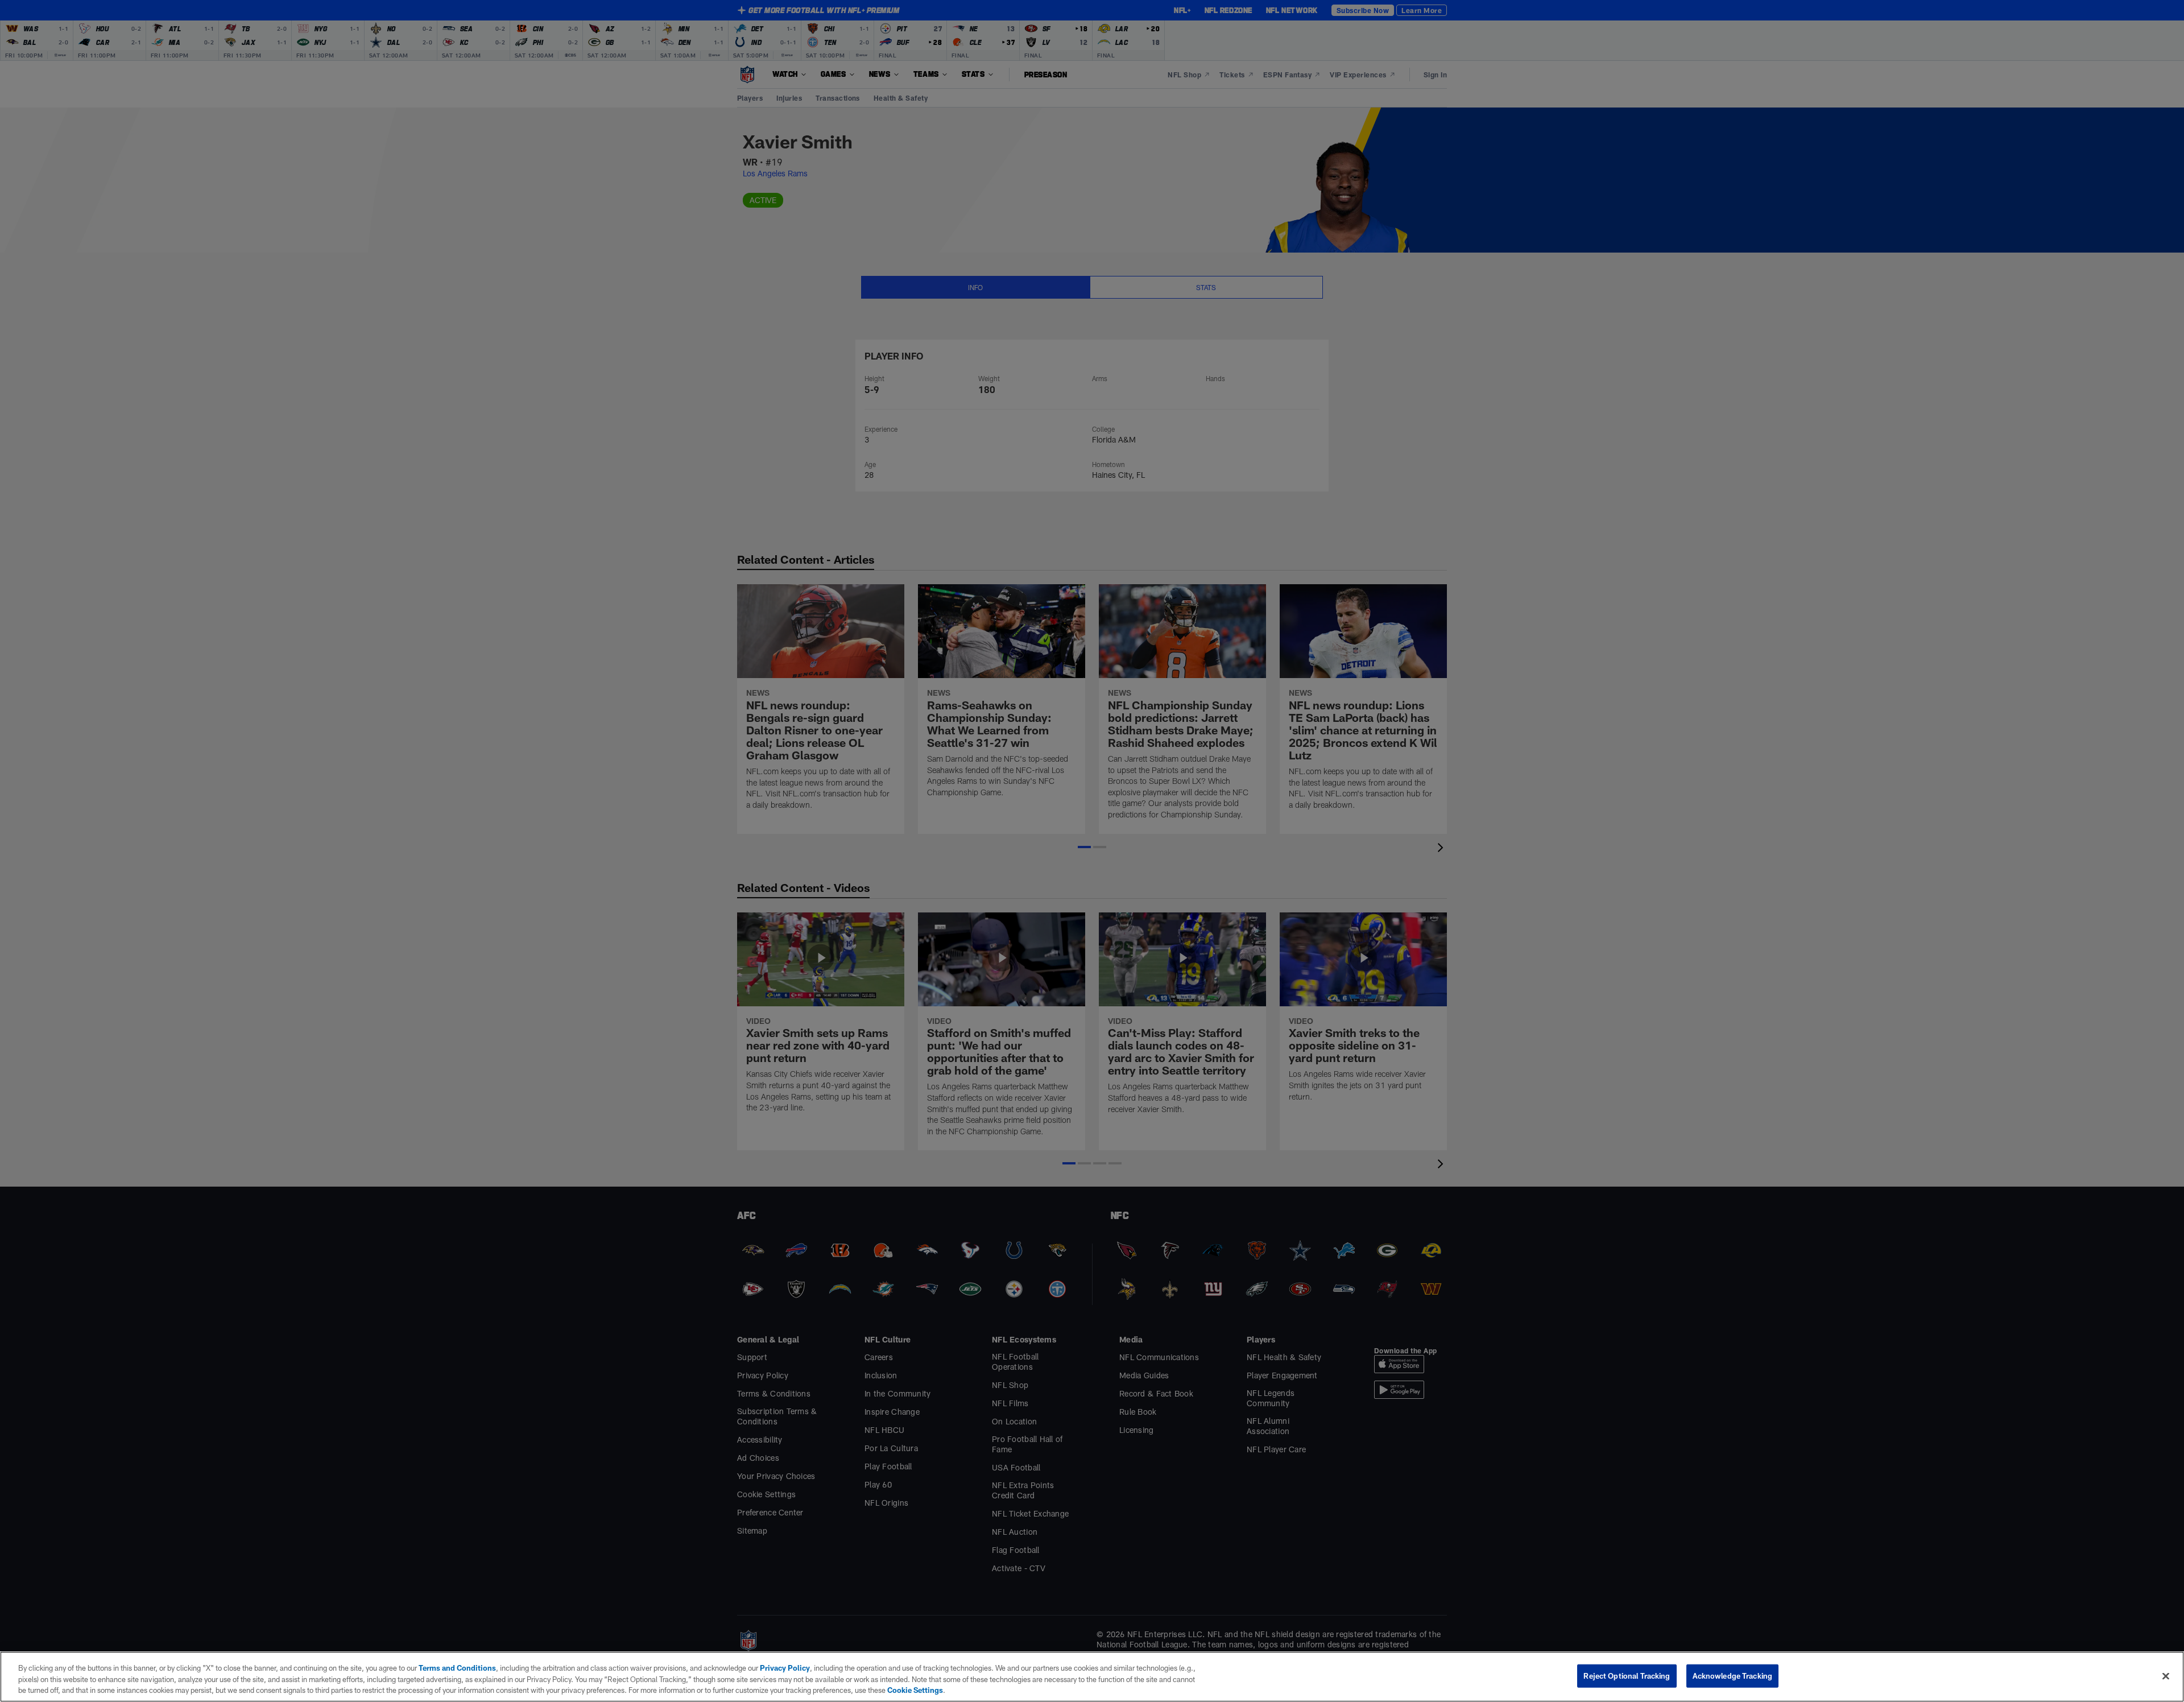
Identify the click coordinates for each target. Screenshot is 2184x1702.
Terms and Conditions (457, 1668)
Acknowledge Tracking (1733, 1675)
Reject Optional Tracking (1627, 1675)
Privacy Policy (785, 1668)
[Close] (2166, 1676)
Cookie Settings (915, 1690)
